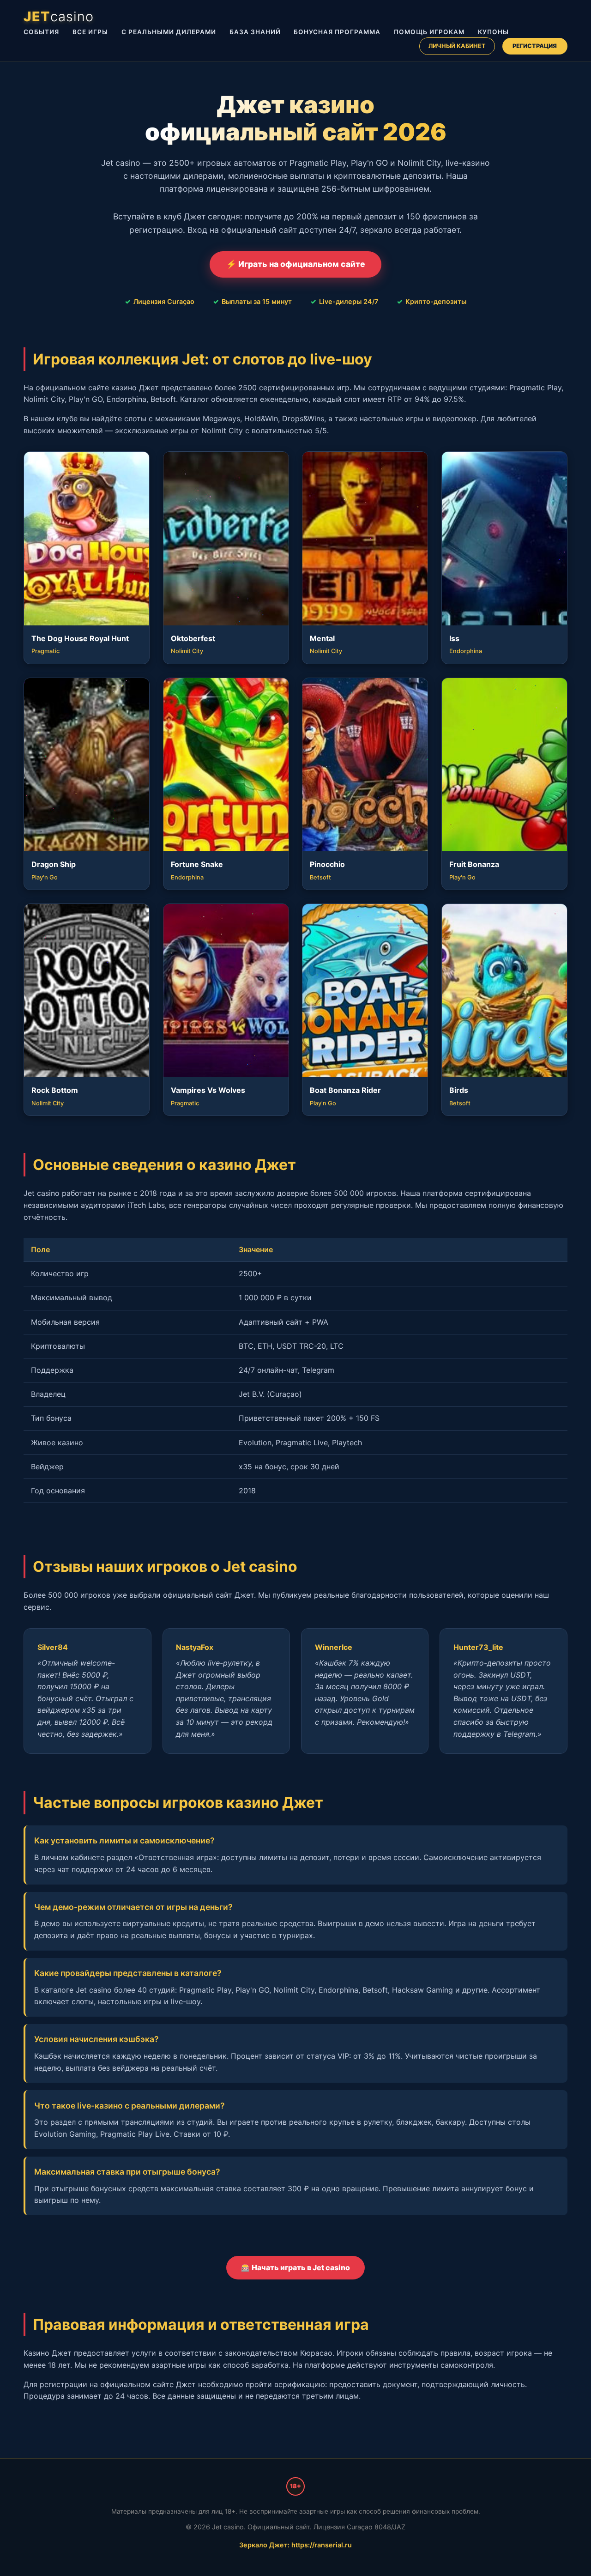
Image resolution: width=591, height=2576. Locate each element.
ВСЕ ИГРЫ (90, 32)
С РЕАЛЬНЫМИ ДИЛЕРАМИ (169, 32)
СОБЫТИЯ (41, 32)
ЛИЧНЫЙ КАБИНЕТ (457, 46)
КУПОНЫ (493, 32)
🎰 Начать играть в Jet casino (295, 2267)
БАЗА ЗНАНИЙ (255, 32)
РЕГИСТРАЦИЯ (535, 46)
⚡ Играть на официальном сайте (296, 264)
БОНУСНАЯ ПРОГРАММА (337, 32)
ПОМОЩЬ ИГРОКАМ (429, 32)
